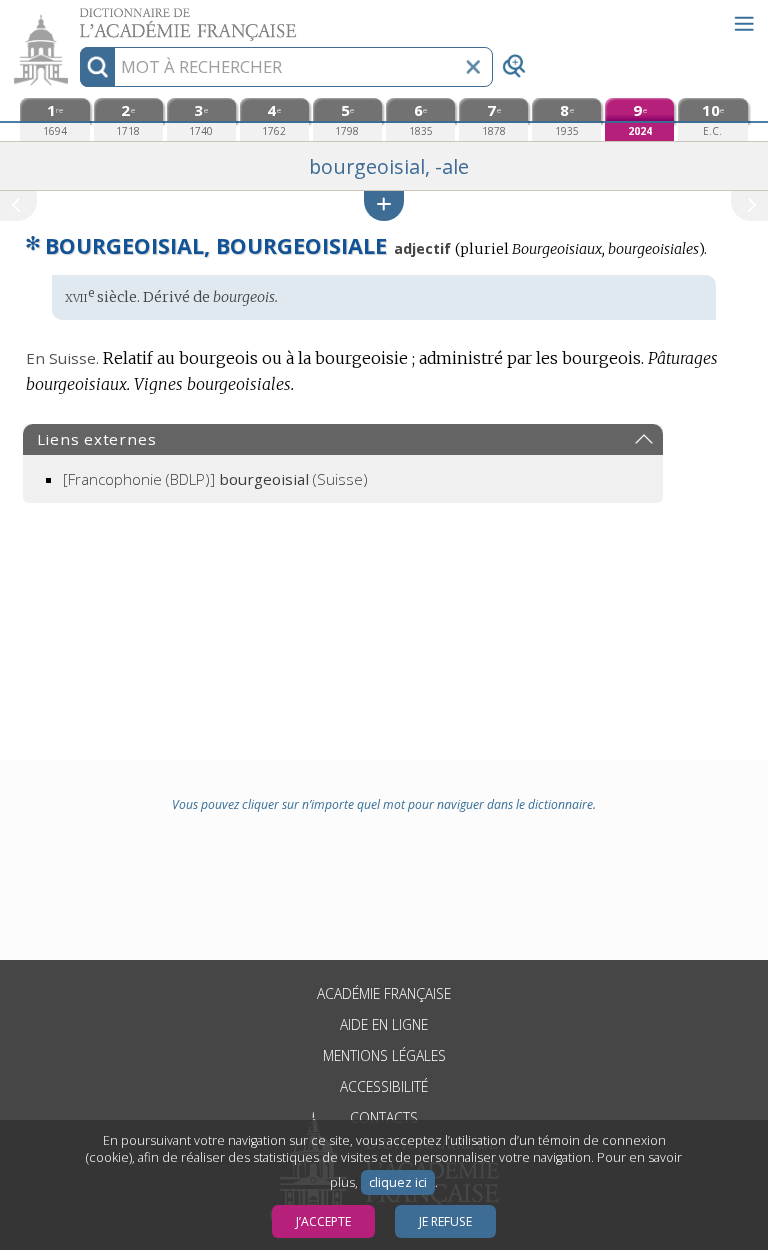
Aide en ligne (384, 1024)
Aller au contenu (77, 17)
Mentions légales (384, 1055)
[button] (384, 205)
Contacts (384, 1117)
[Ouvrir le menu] (744, 24)
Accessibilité (384, 1086)
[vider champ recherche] (473, 67)
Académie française (384, 993)
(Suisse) (215, 479)
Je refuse (445, 1221)
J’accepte (323, 1221)
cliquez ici (398, 1182)
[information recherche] (97, 67)
